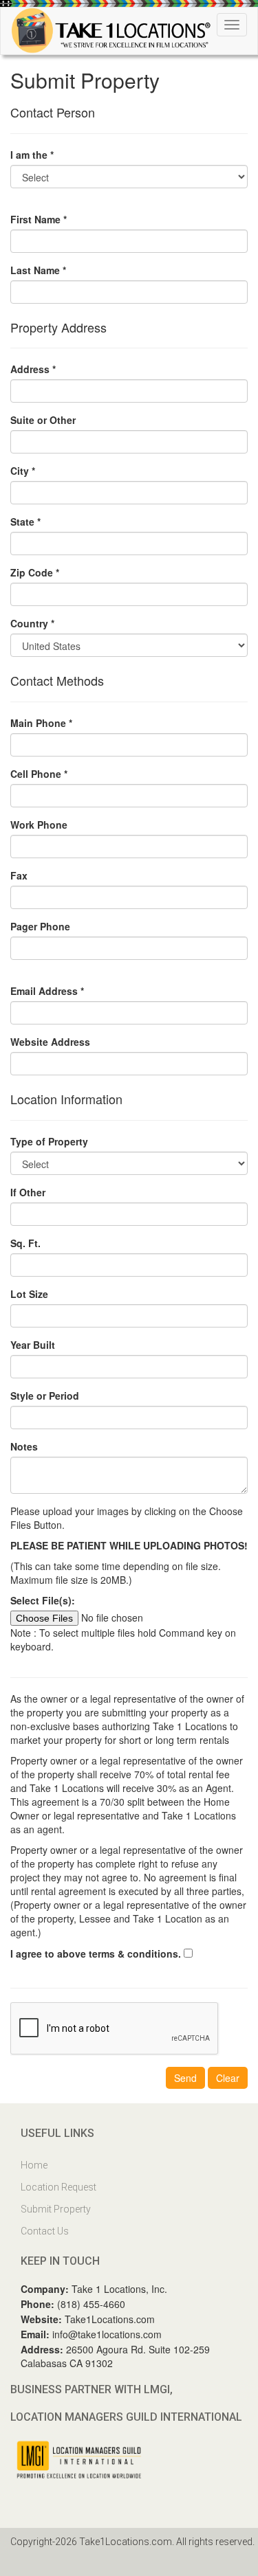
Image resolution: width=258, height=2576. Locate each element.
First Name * (39, 219)
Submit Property (56, 2209)
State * (25, 522)
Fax (19, 875)
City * (23, 471)
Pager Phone (40, 926)
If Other (28, 1192)
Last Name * (38, 270)
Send (185, 2078)
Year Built (33, 1345)
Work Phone (39, 825)
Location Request (58, 2187)
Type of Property (49, 1141)
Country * (32, 623)
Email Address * (47, 991)
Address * (33, 369)
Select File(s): (43, 1600)
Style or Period (45, 1396)
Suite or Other (43, 420)
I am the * (32, 155)
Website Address (50, 1042)
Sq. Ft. (25, 1243)
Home (34, 2165)
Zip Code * (35, 572)
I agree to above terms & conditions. (96, 1953)
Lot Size (29, 1294)
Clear (228, 2078)
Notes (24, 1446)
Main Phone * (41, 723)
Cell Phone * (39, 774)
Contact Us (45, 2231)
